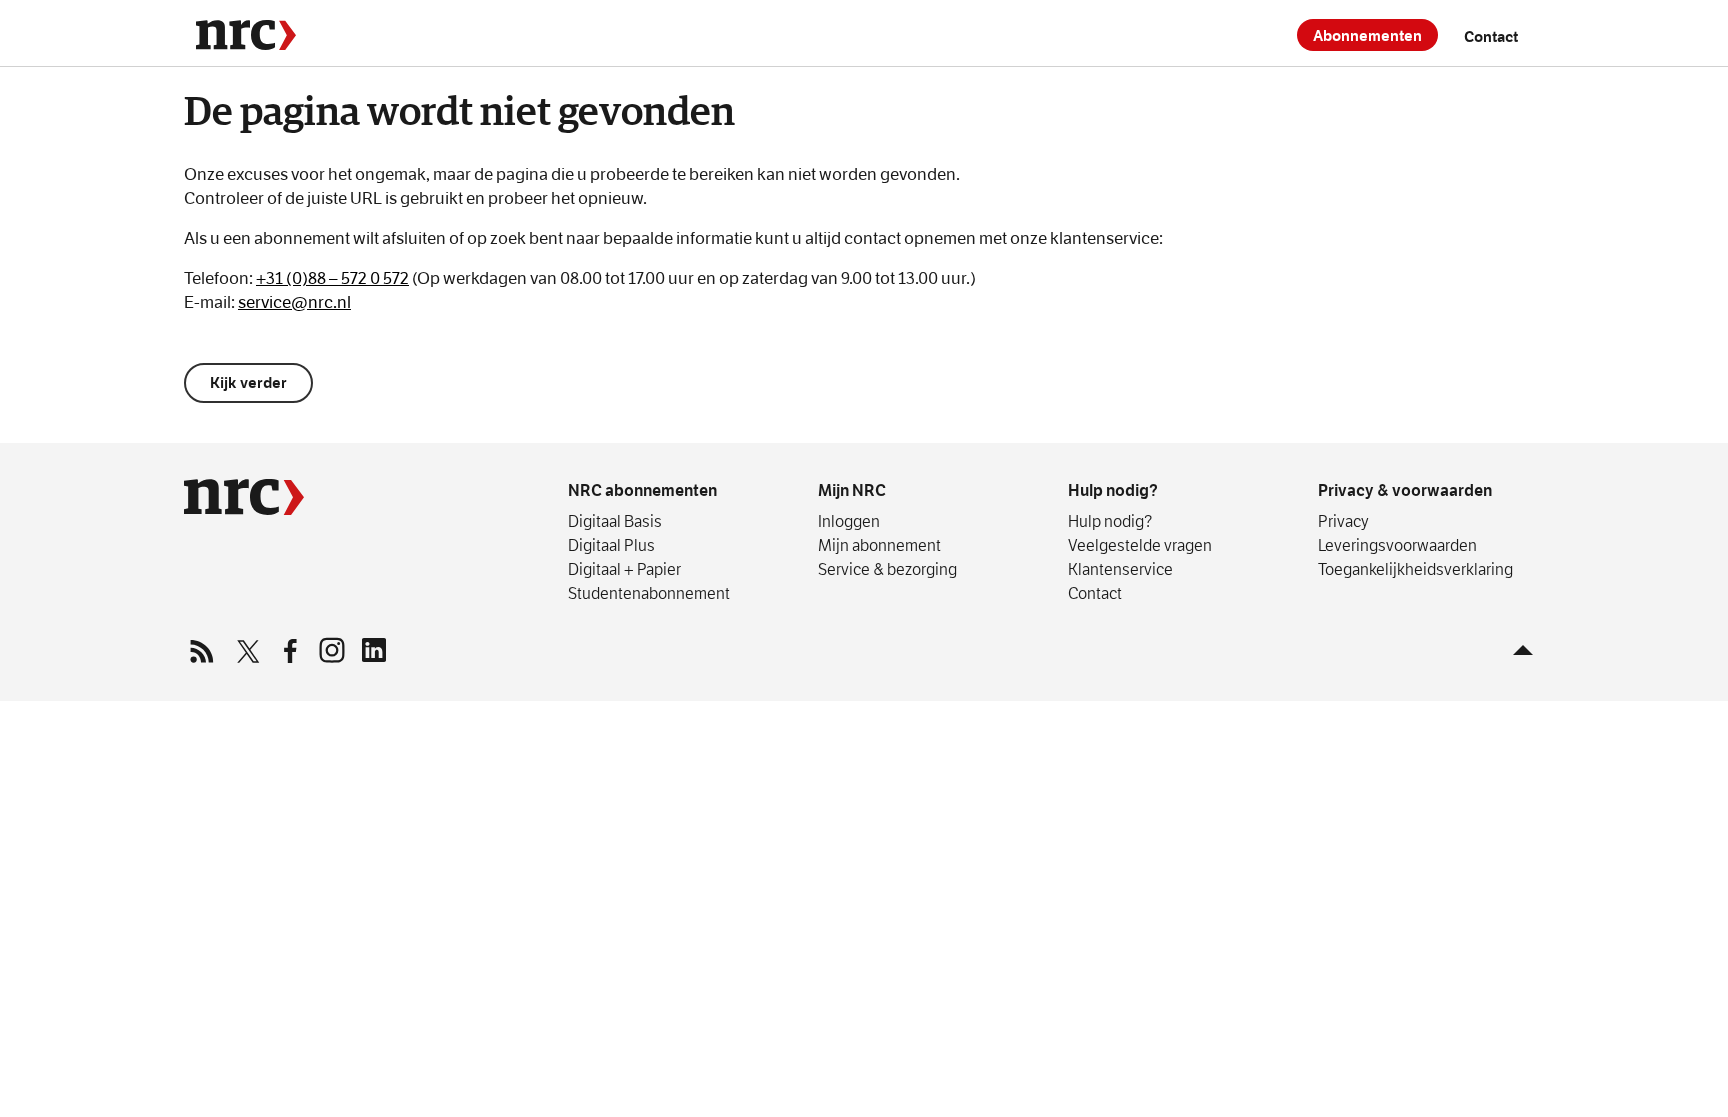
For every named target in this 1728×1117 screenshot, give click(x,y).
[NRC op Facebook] (289, 650)
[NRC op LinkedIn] (373, 650)
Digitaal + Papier (624, 569)
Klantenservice (1120, 569)
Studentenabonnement (649, 593)
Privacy (1343, 521)
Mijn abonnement (879, 545)
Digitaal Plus (611, 545)
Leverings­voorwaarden (1397, 545)
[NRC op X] (247, 650)
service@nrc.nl (294, 302)
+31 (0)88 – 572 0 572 (332, 278)
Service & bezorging (887, 569)
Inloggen (849, 521)
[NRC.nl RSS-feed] (205, 650)
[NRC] (246, 35)
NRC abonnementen (642, 490)
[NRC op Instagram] (331, 650)
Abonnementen (1367, 35)
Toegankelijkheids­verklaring (1415, 569)
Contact (1491, 36)
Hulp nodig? (1113, 490)
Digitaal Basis (615, 521)
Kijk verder (248, 382)
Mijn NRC (852, 490)
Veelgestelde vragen (1140, 545)
